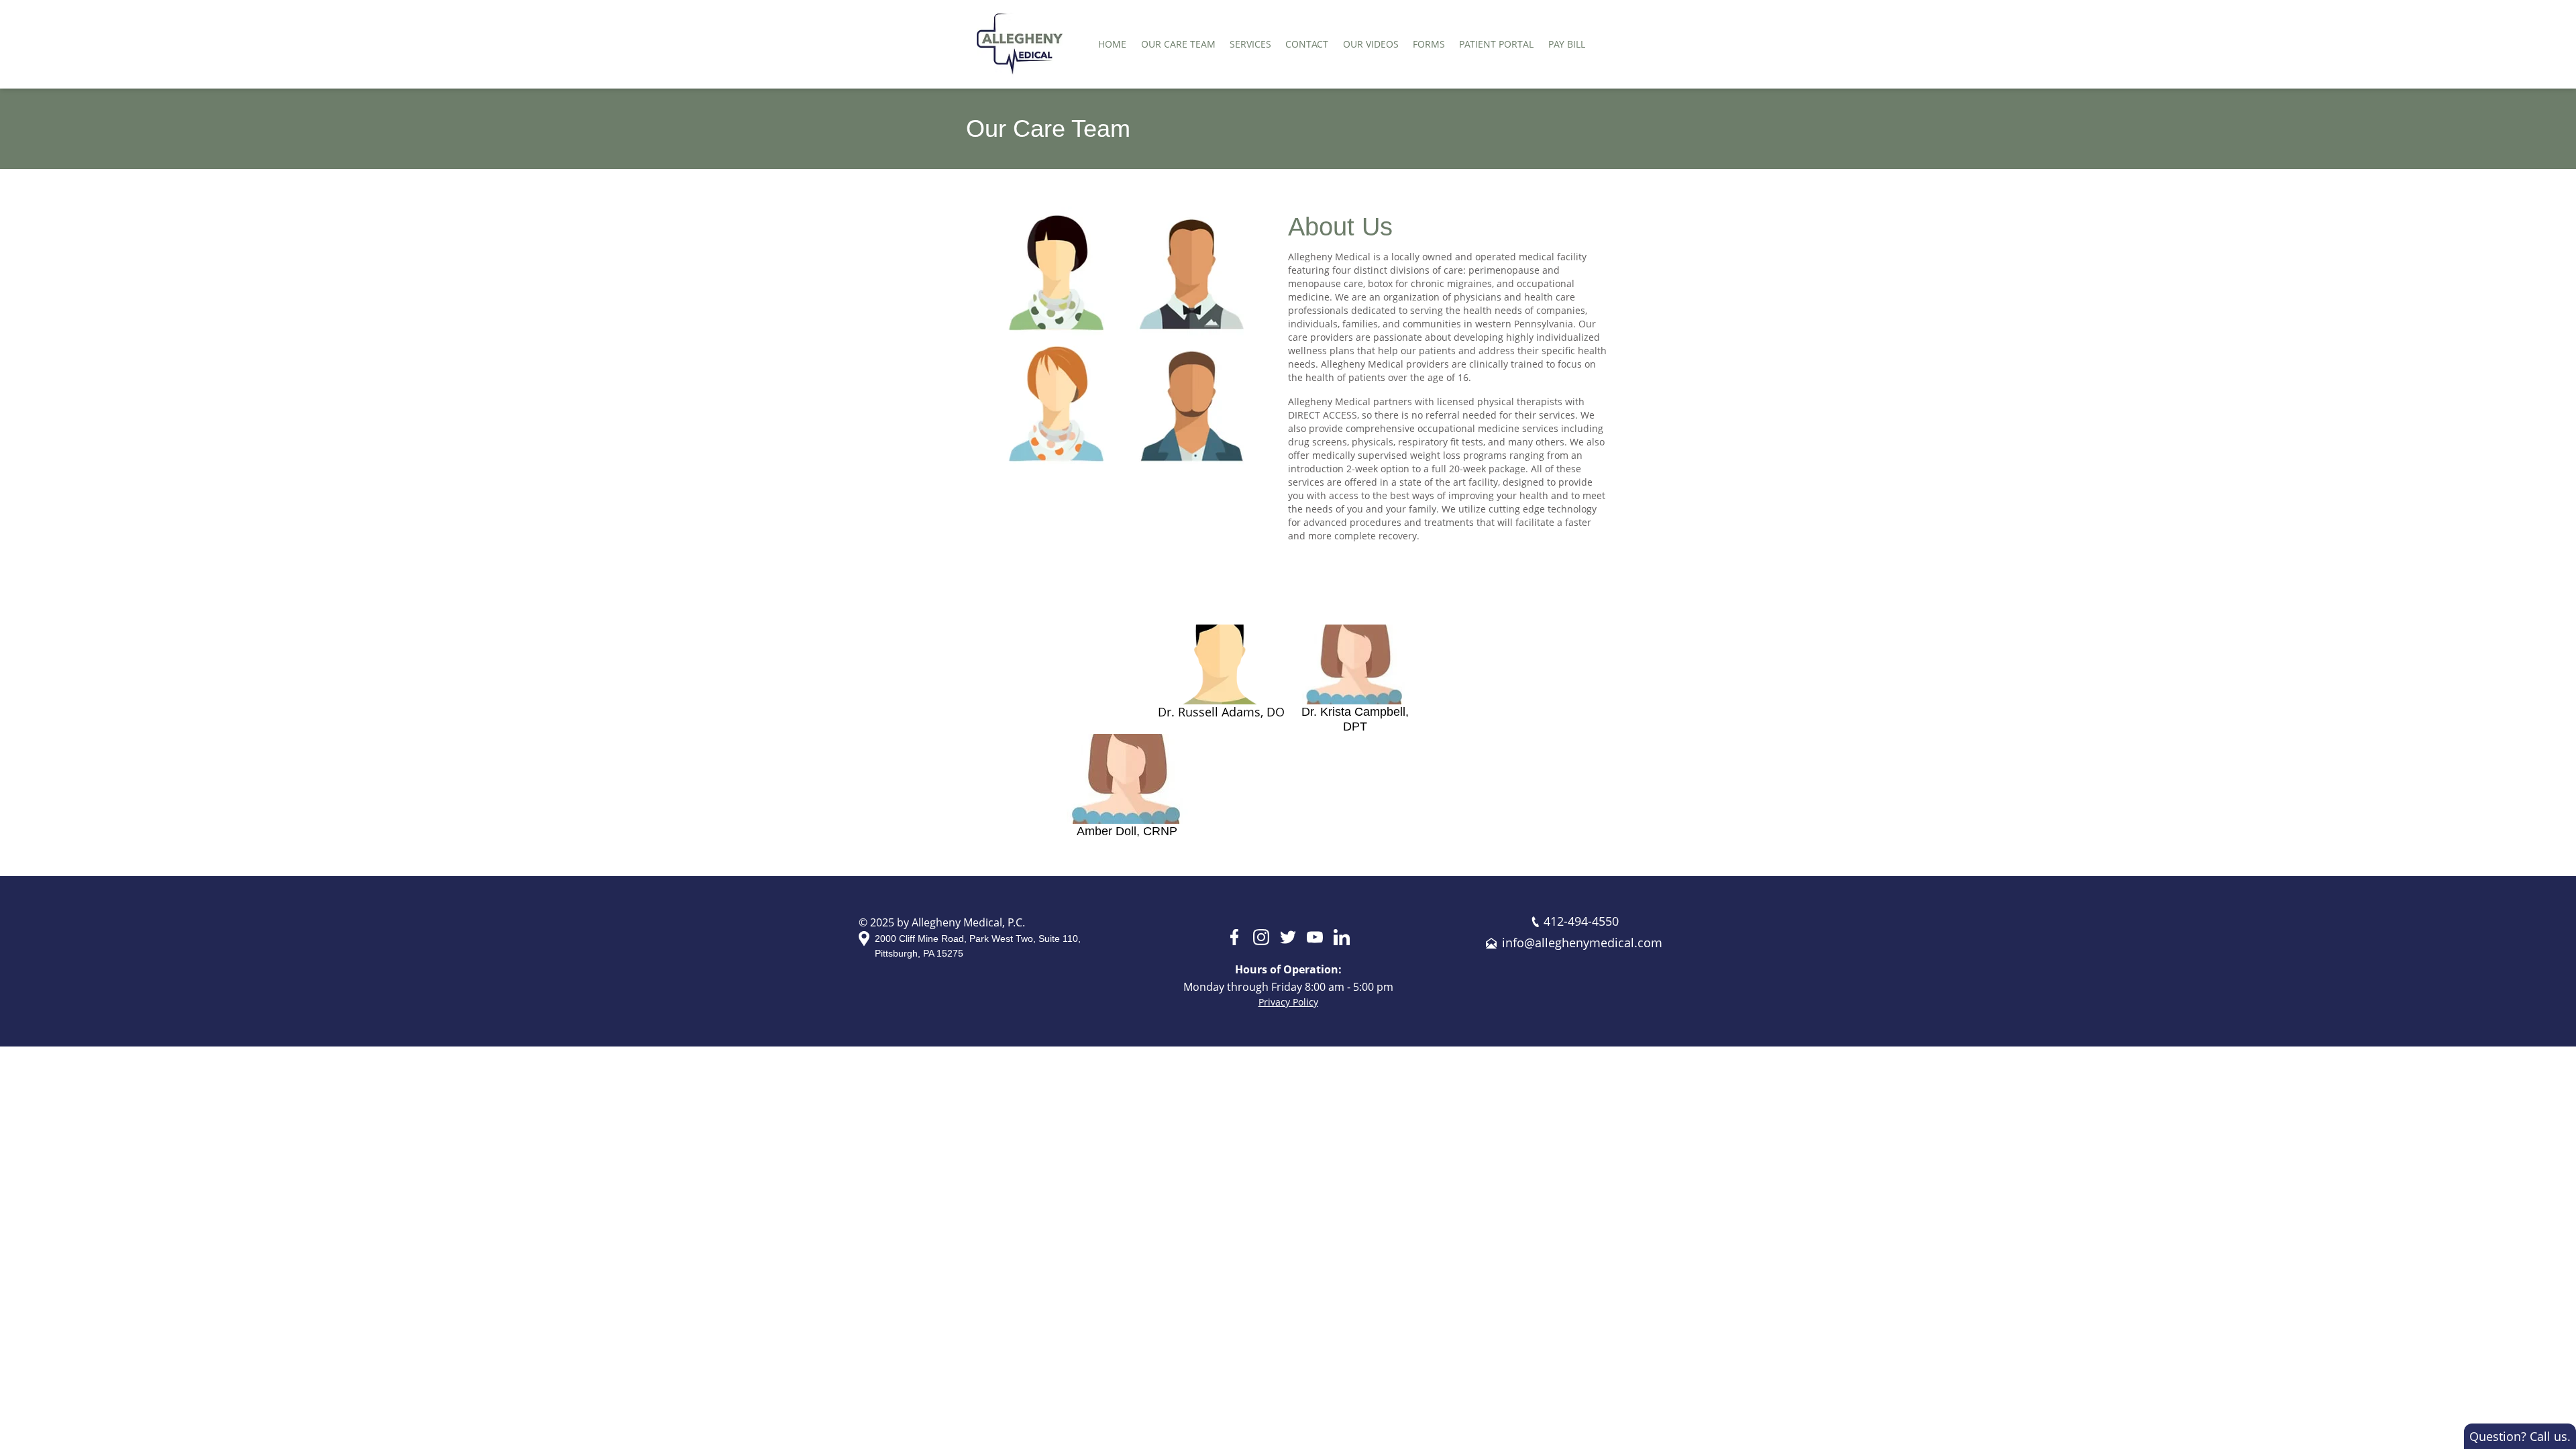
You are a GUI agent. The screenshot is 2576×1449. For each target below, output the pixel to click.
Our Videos (1371, 44)
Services (1250, 44)
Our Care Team (1178, 44)
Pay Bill (1567, 44)
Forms (1429, 44)
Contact (1307, 44)
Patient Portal (1496, 44)
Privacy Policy (1288, 1002)
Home (1112, 44)
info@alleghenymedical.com (1582, 943)
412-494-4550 (1581, 921)
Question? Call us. (2520, 1436)
